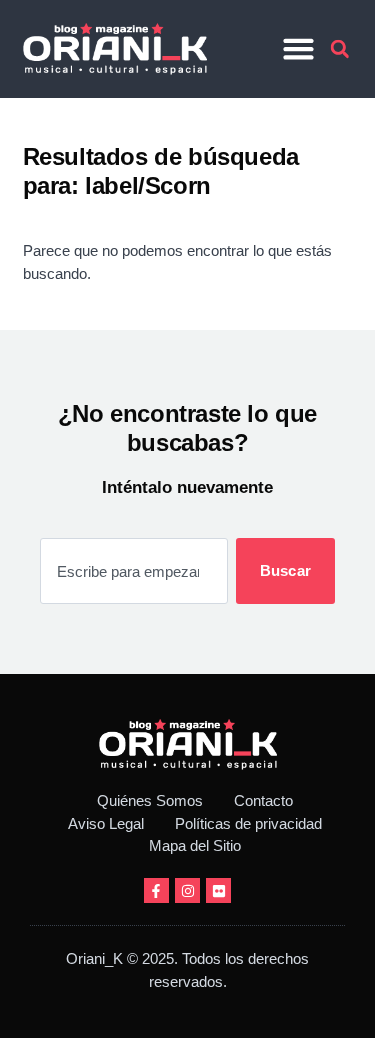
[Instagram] (187, 890)
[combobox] (134, 571)
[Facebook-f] (156, 890)
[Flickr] (218, 890)
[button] (298, 49)
